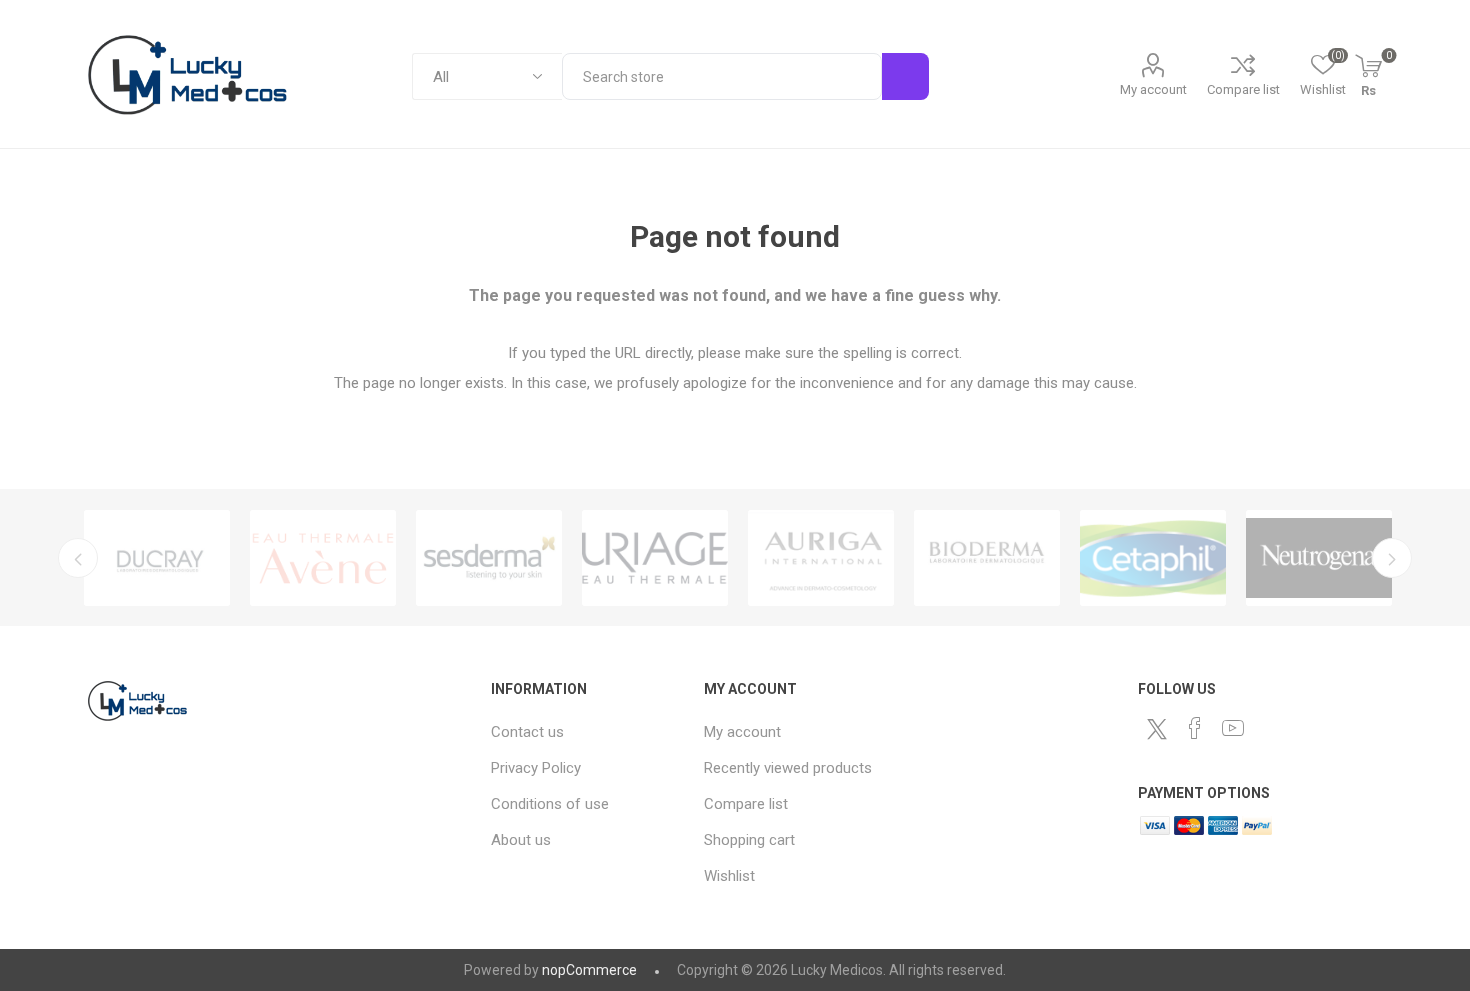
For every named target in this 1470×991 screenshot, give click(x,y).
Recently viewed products (788, 768)
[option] (157, 558)
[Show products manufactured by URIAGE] (655, 558)
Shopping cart (749, 840)
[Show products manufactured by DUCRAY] (157, 558)
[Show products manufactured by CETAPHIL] (1153, 558)
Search (905, 76)
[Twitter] (1157, 729)
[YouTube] (1233, 728)
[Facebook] (1195, 728)
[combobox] (722, 76)
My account (1153, 89)
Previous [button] (78, 558)
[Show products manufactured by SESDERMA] (489, 558)
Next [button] (1392, 558)
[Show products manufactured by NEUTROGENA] (1319, 558)
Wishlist (729, 876)
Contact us (527, 732)
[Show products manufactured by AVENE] (323, 558)
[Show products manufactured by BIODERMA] (987, 558)
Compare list (1243, 89)
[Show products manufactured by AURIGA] (821, 558)
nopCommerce (589, 970)
